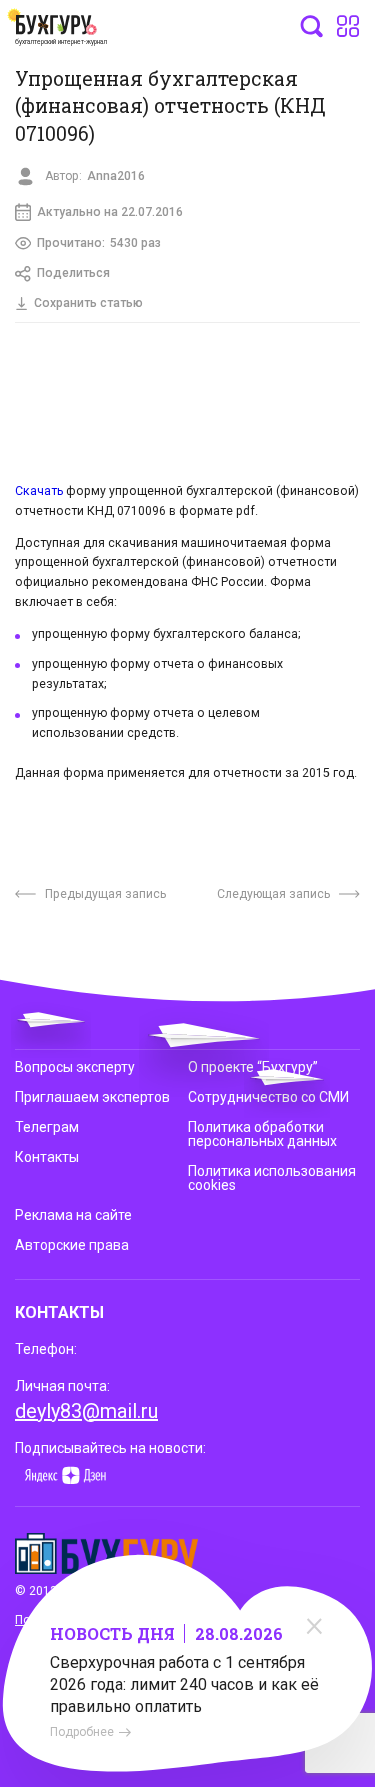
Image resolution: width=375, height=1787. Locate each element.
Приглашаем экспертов (92, 1097)
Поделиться (73, 273)
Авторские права (72, 1245)
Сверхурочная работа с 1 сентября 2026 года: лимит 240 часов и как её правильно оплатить (184, 1684)
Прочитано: (99, 243)
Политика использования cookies (272, 1178)
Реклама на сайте (73, 1215)
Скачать (39, 491)
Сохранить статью (88, 303)
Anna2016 (116, 176)
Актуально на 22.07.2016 (110, 212)
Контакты (47, 1157)
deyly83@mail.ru (86, 1411)
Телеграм (47, 1127)
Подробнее (82, 1732)
